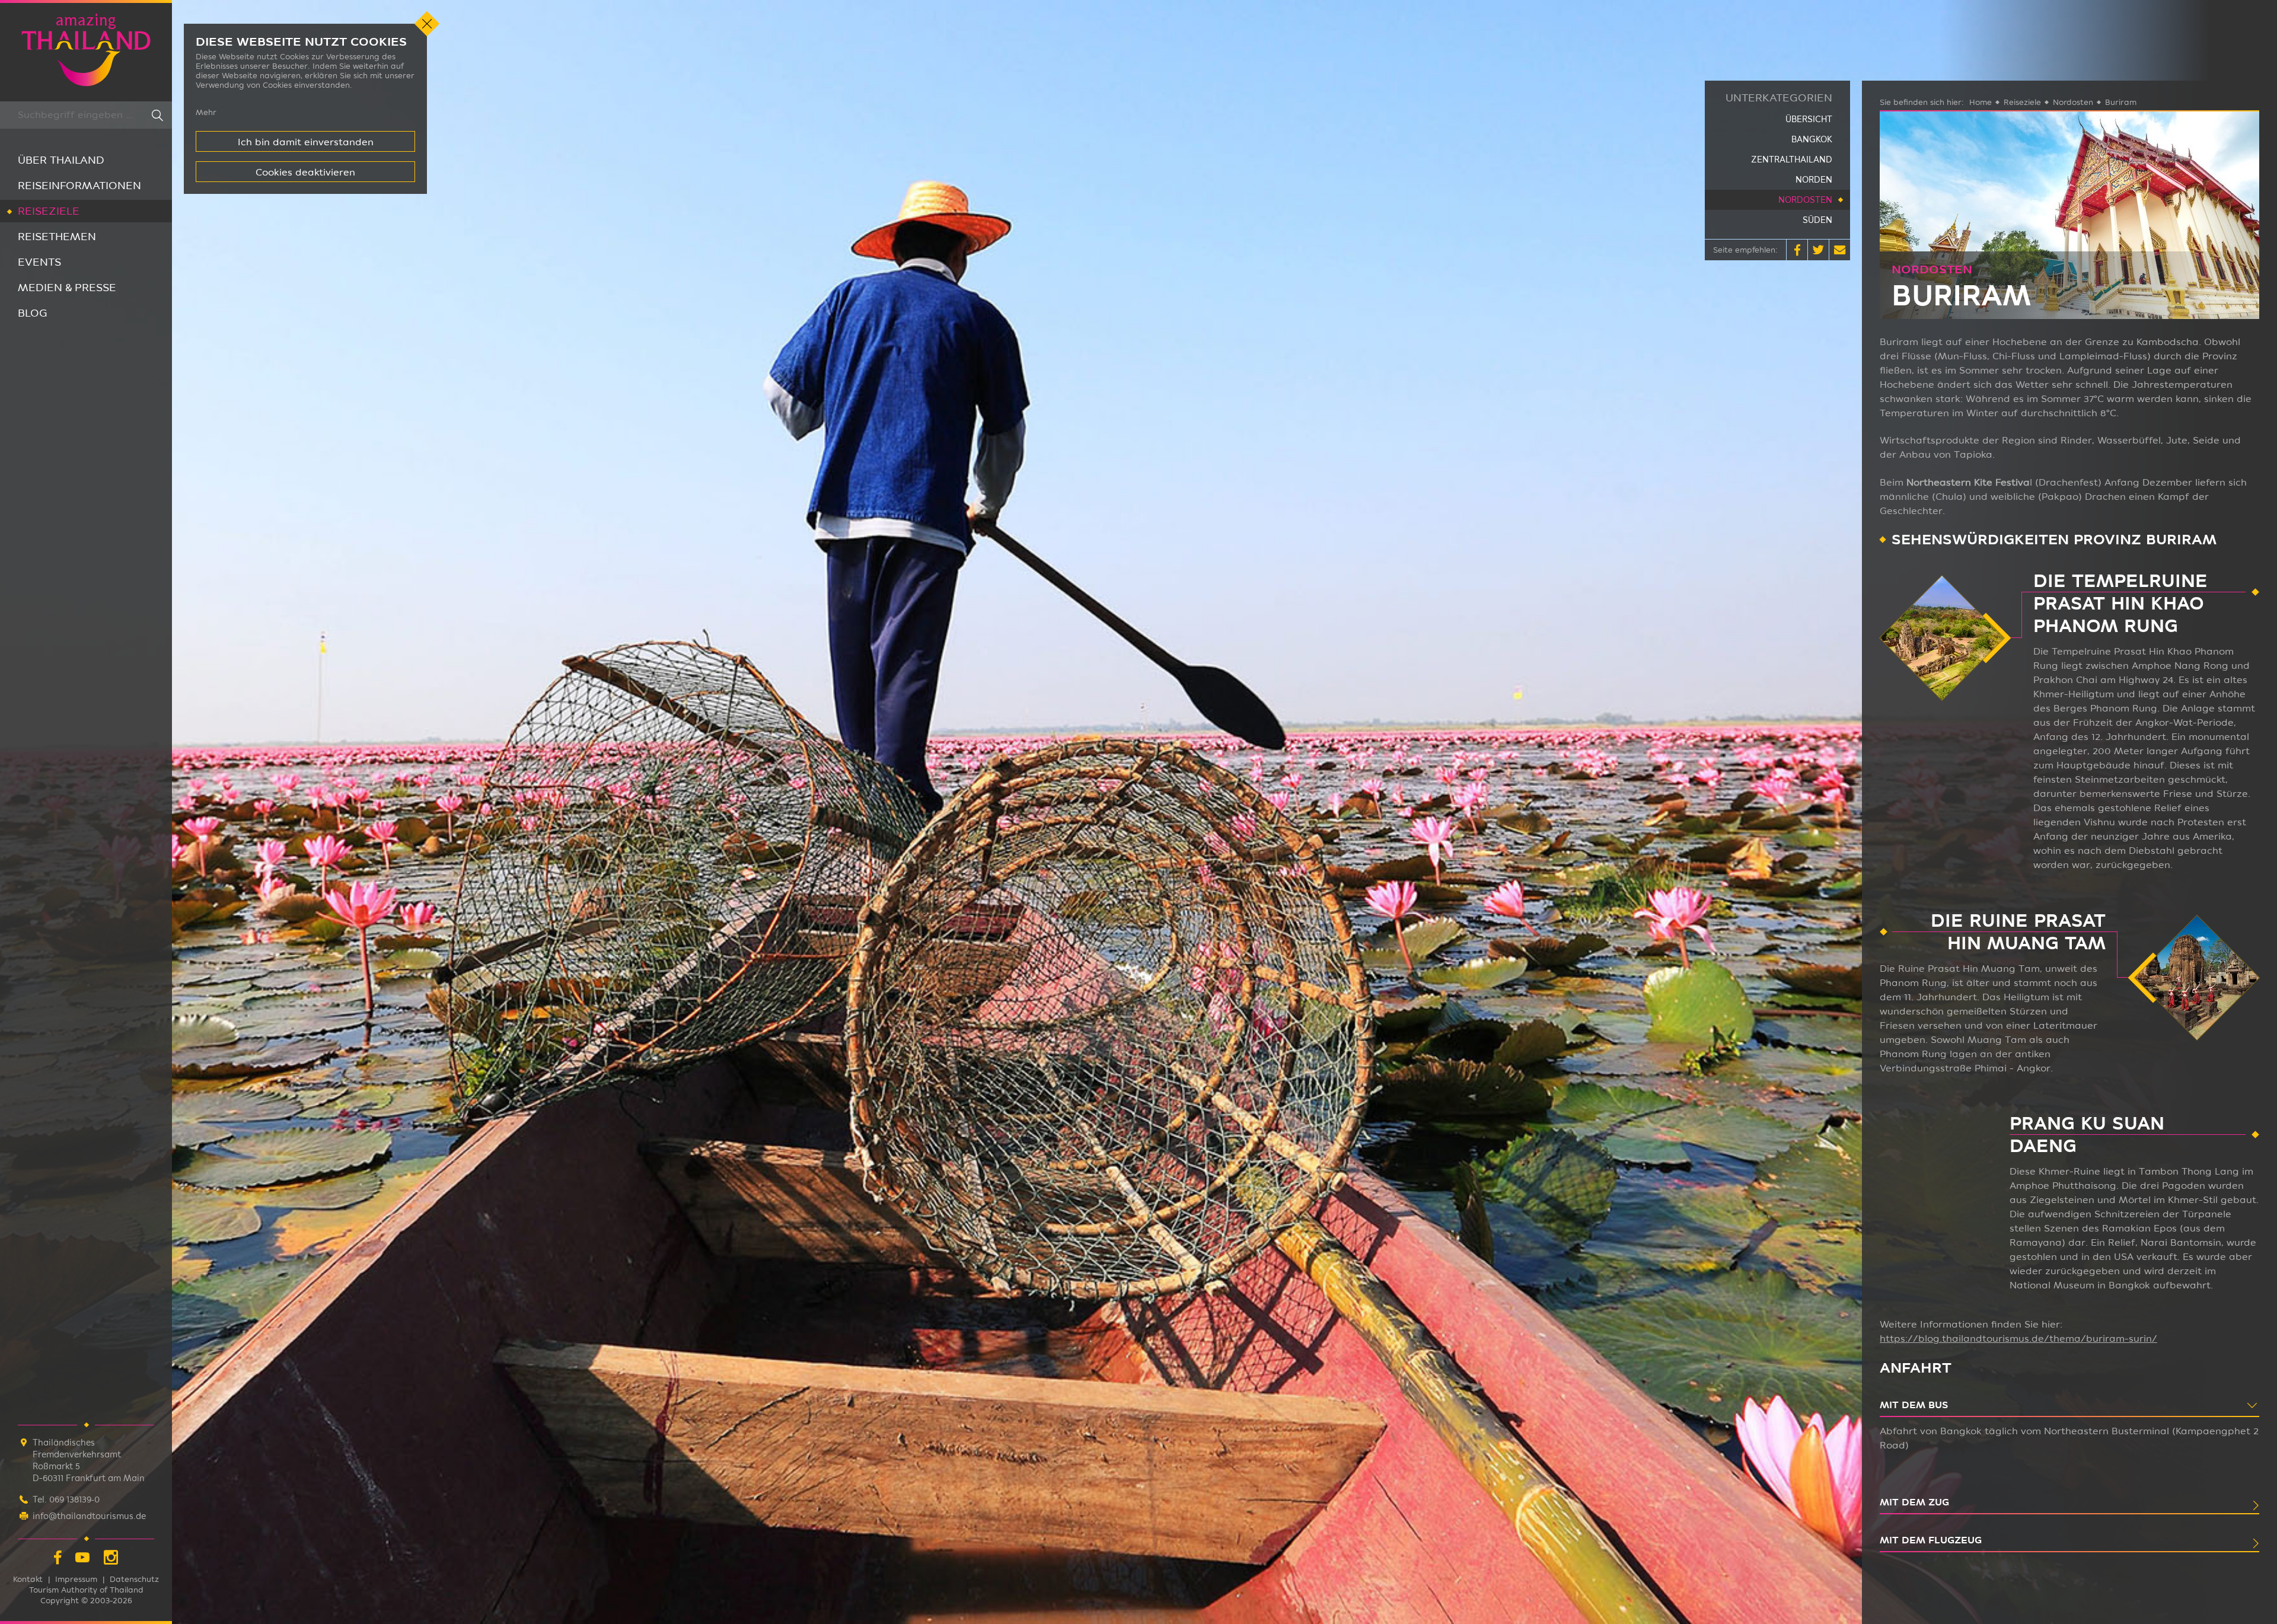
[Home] (86, 51)
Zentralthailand (1792, 159)
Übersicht (1809, 119)
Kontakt (28, 1579)
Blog (33, 313)
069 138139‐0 (74, 1499)
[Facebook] (58, 1559)
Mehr (206, 112)
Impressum (76, 1579)
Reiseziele (49, 211)
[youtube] (82, 1559)
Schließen (427, 24)
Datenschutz (134, 1579)
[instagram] (111, 1559)
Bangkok (1812, 139)
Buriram (2121, 102)
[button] (1797, 250)
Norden (1814, 180)
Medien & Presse (67, 287)
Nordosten (1805, 200)
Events (39, 262)
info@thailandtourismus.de (89, 1516)
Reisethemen (57, 236)
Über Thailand (61, 160)
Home (1981, 102)
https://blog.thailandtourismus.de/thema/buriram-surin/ (2018, 1339)
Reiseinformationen (79, 185)
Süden (1817, 220)
